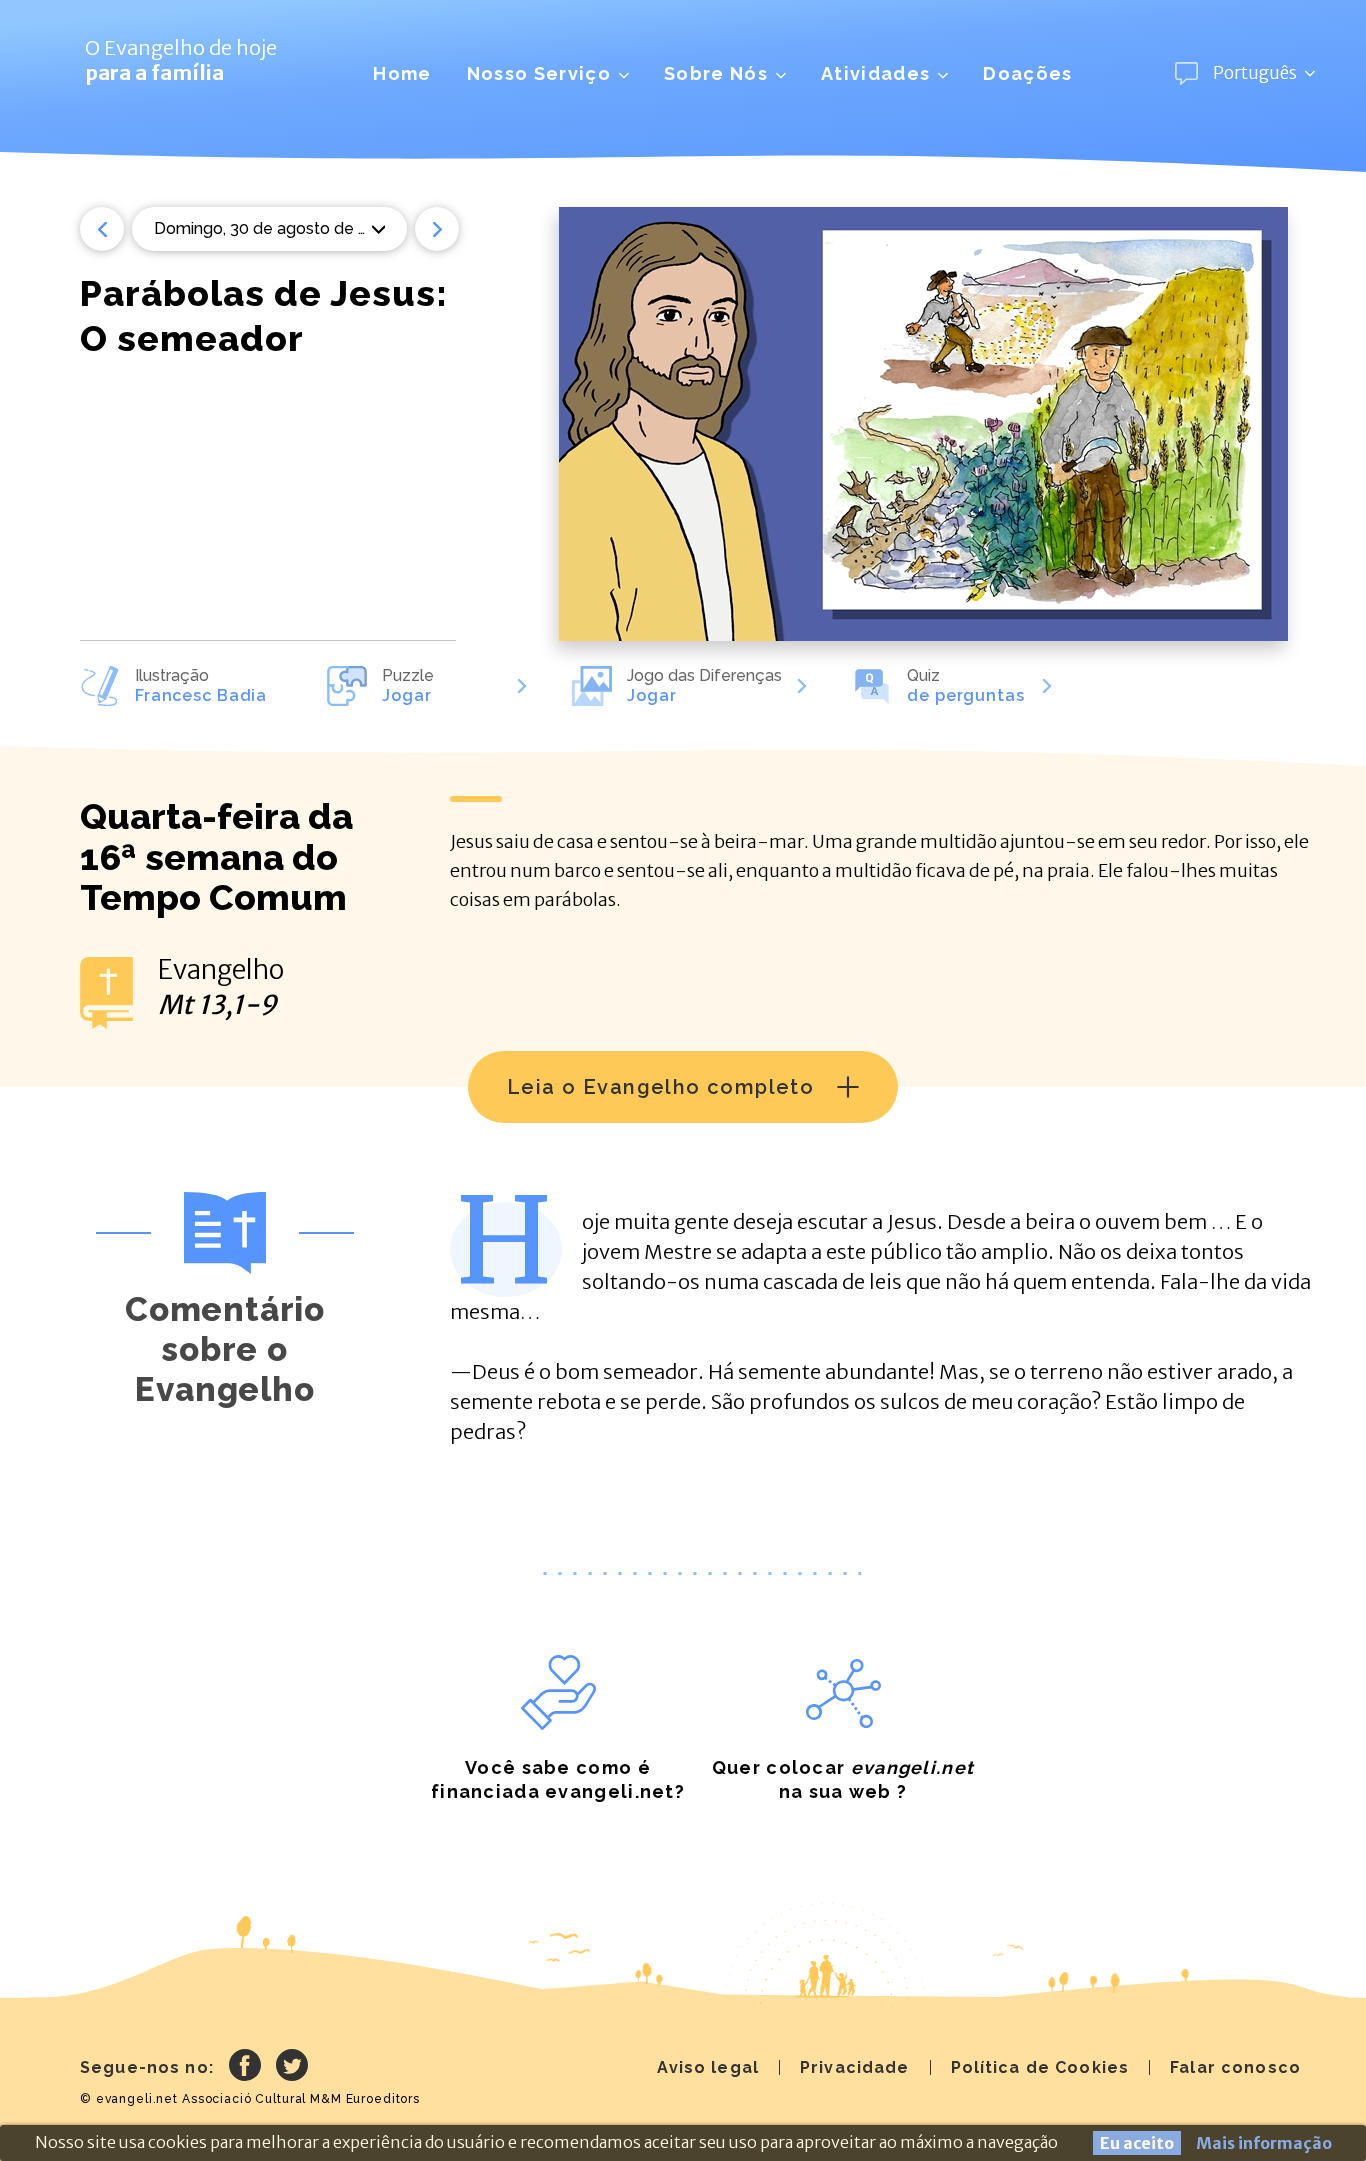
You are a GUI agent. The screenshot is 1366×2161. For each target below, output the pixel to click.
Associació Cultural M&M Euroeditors (301, 2099)
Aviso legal (708, 2067)
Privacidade (855, 2067)
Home (402, 73)
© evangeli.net (129, 2099)
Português (1255, 73)
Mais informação (1264, 2143)
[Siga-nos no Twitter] (292, 2068)
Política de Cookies (1040, 2067)
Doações (1027, 73)
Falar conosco (1235, 2067)
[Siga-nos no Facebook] (245, 2068)
